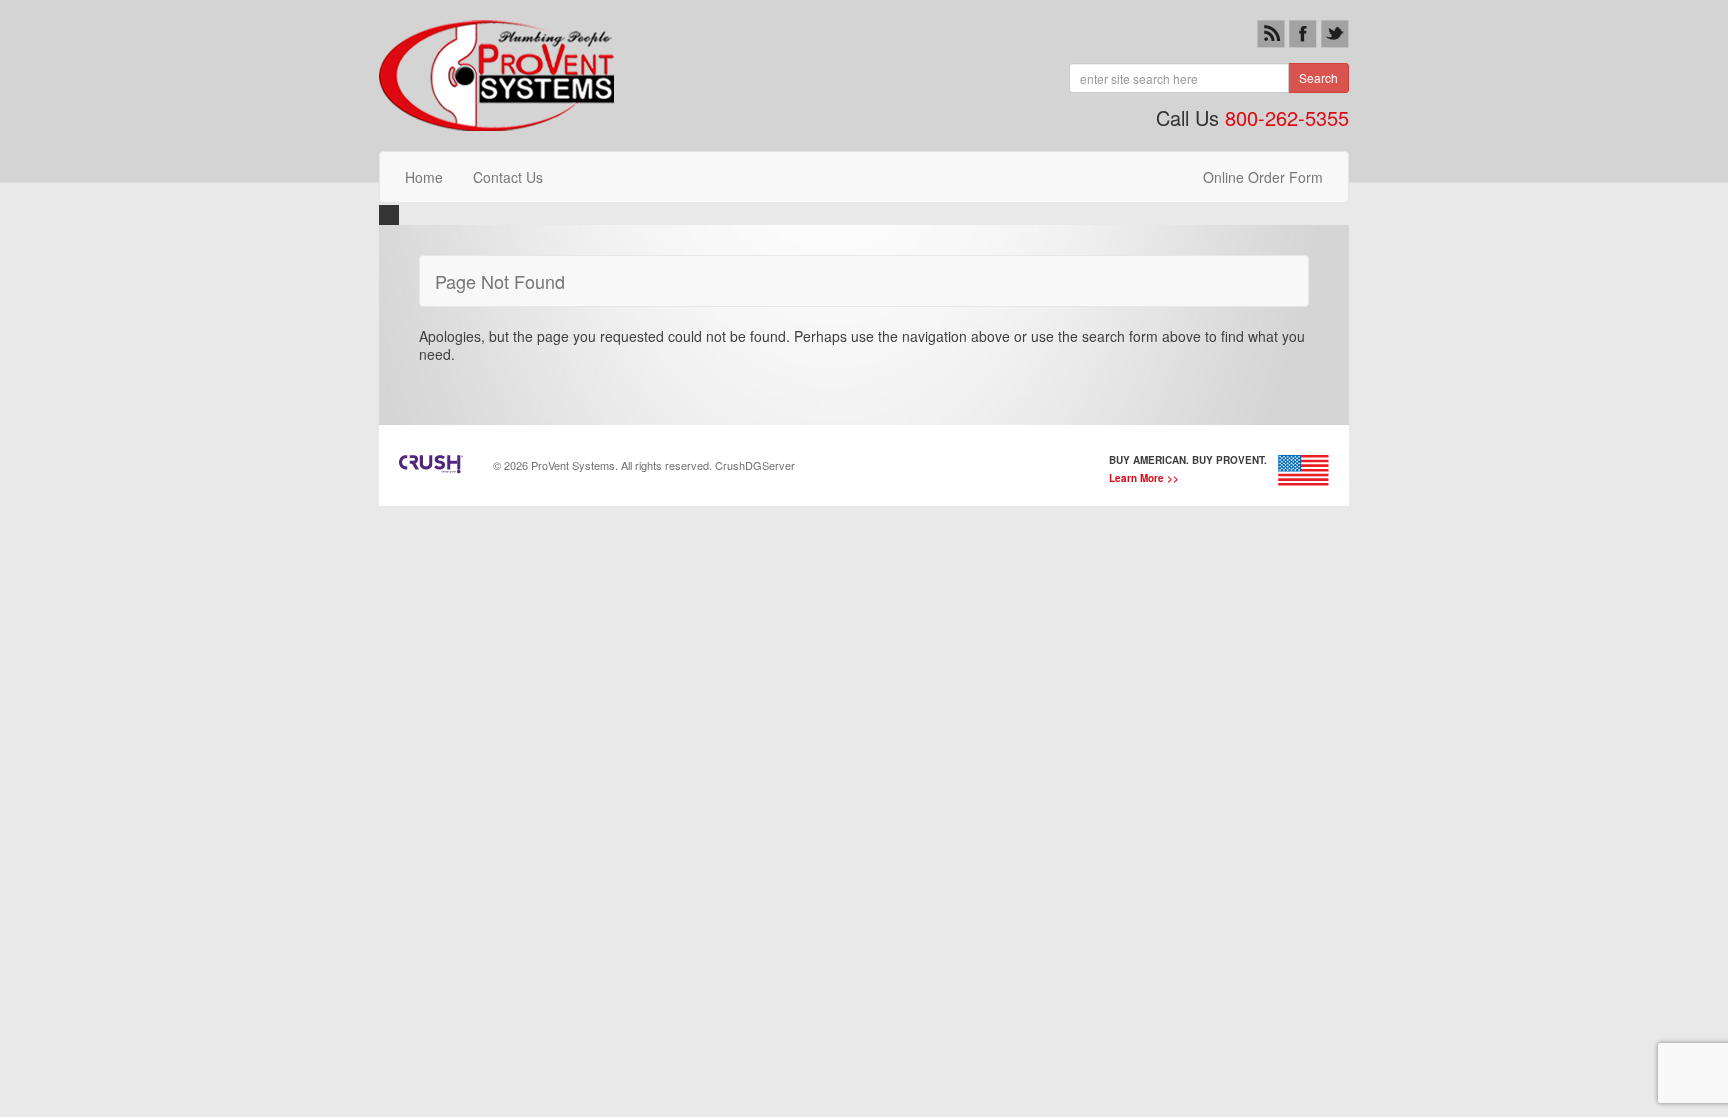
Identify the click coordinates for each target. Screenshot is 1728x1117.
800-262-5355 (1287, 117)
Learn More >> (1144, 478)
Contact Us (508, 177)
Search (1318, 77)
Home (424, 177)
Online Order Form (1263, 177)
